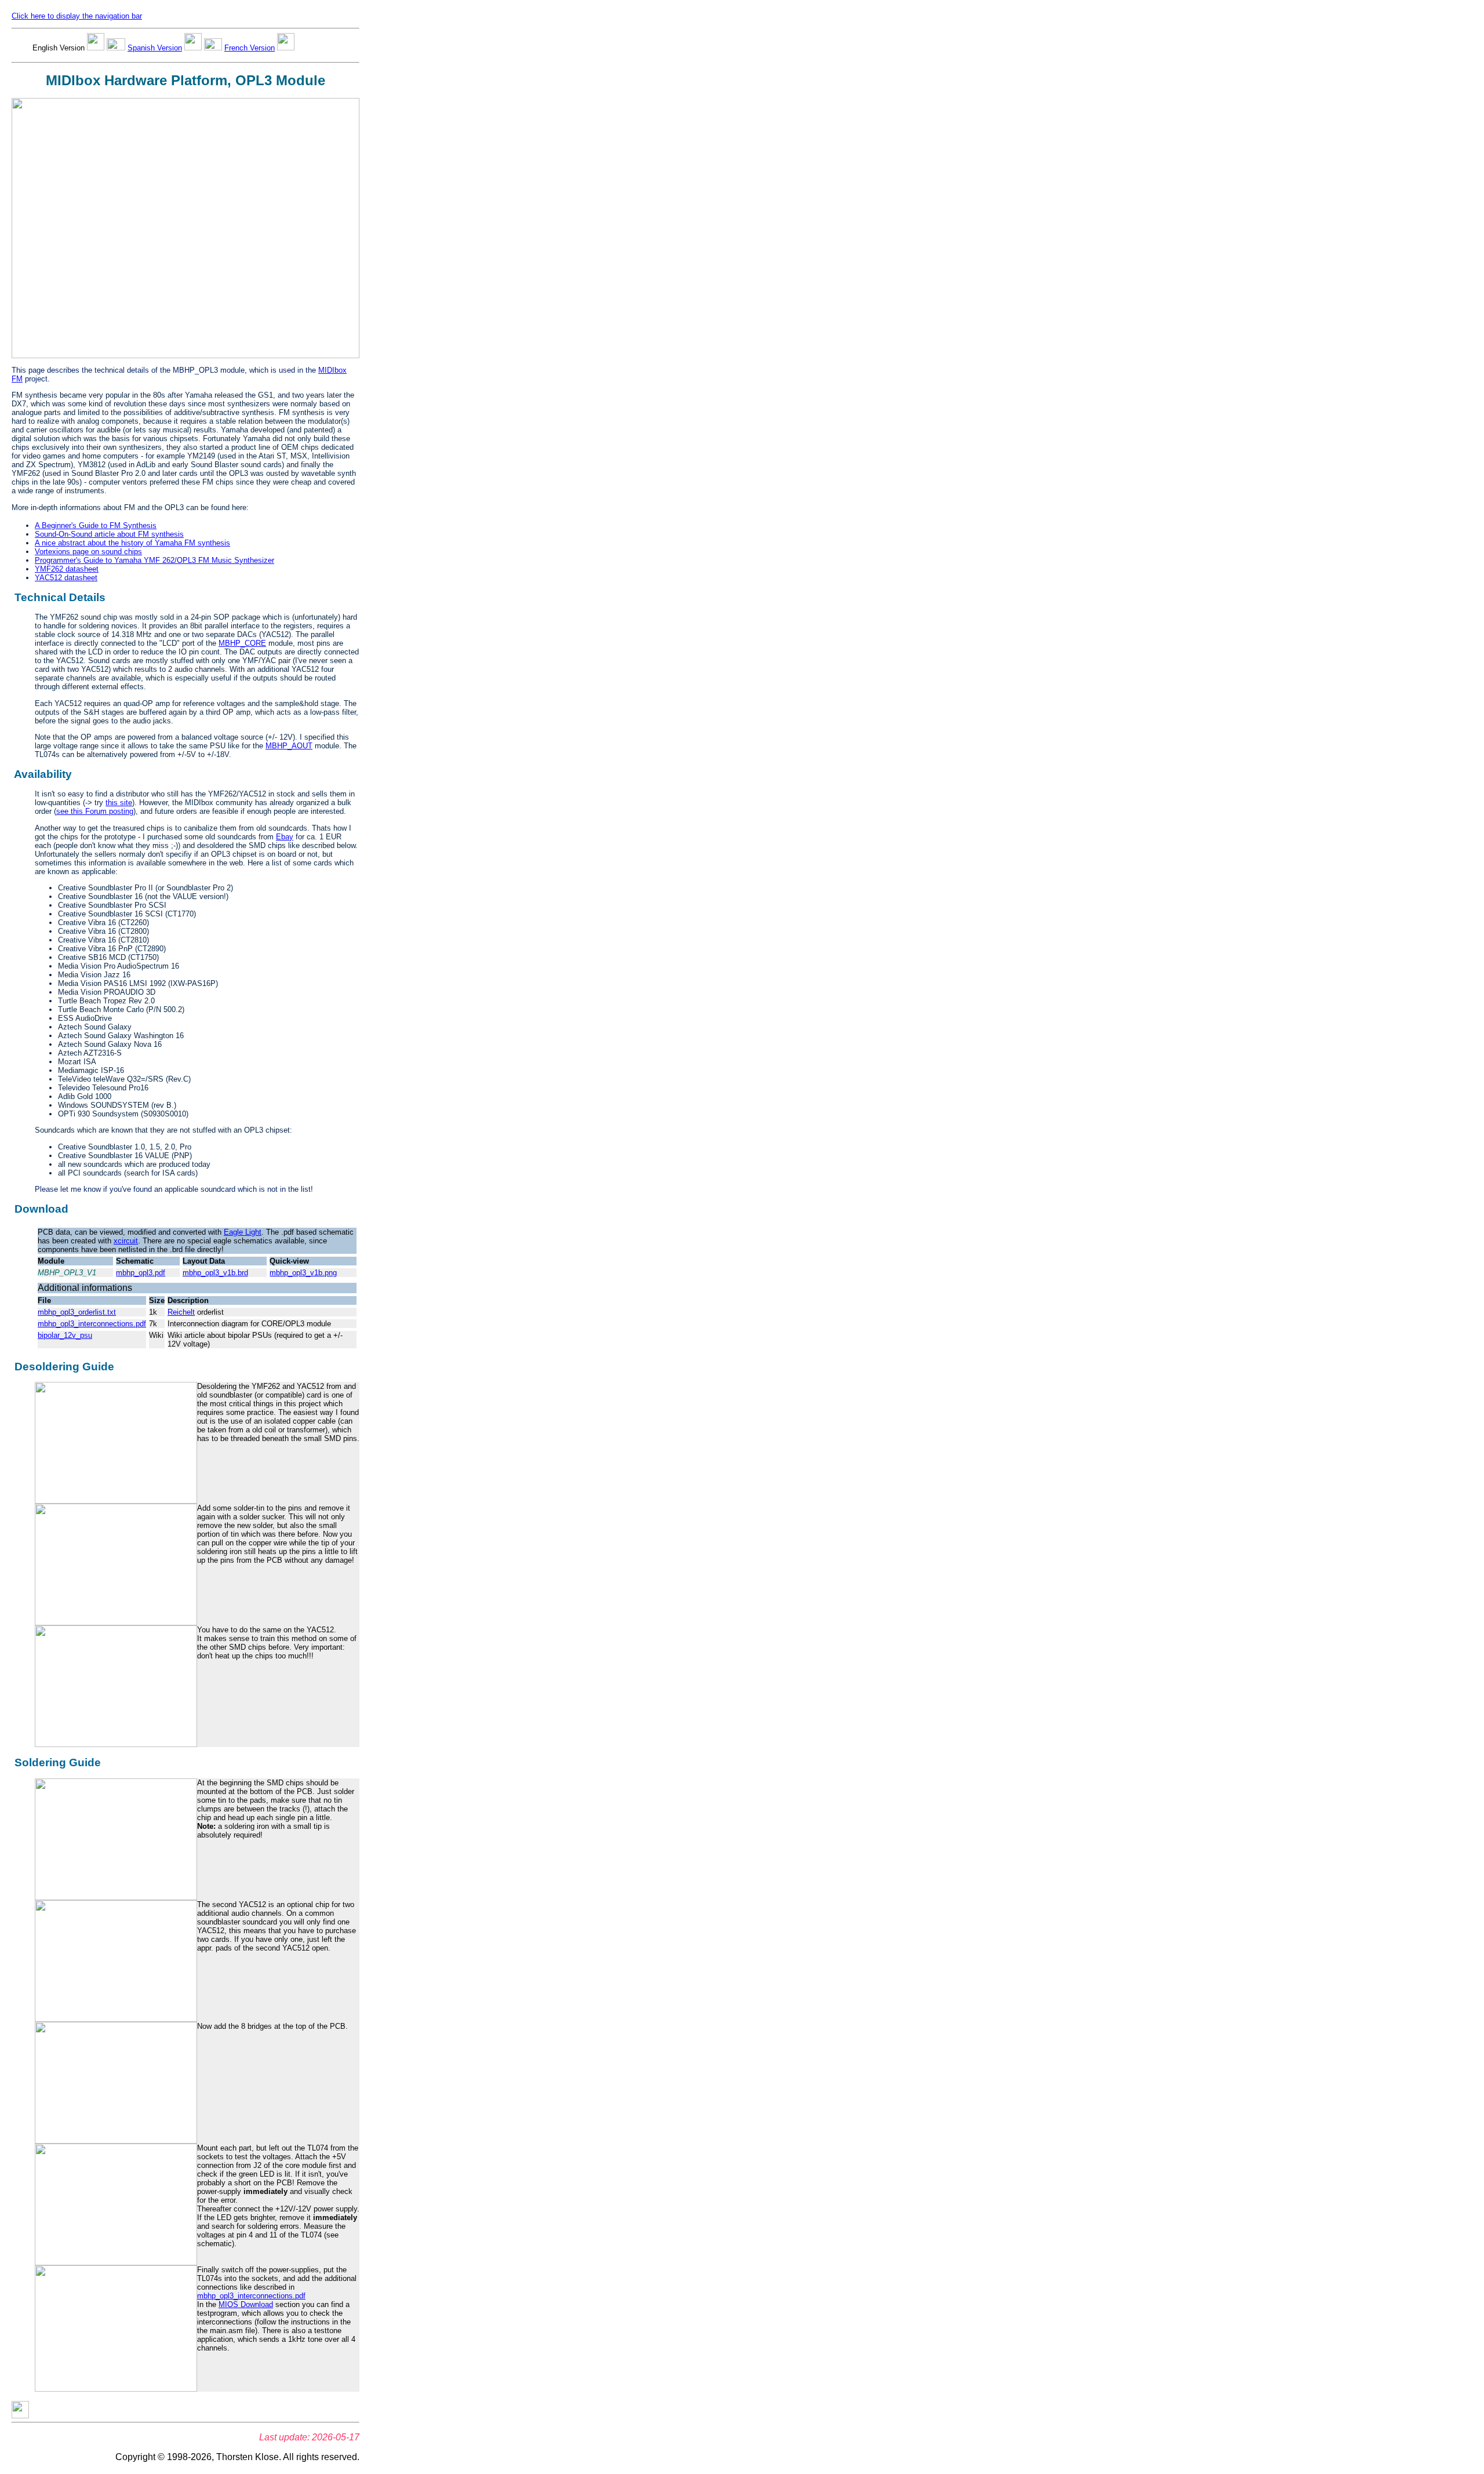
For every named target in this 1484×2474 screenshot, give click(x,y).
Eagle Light (243, 1232)
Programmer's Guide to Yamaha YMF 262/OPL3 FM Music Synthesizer (154, 560)
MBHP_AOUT (289, 746)
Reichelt (181, 1312)
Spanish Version (155, 48)
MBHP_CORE (242, 643)
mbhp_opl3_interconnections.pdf (92, 1324)
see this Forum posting (95, 811)
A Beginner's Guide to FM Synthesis (96, 525)
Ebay (285, 837)
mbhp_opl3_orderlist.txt (77, 1312)
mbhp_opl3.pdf (141, 1273)
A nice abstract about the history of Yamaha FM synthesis (132, 543)
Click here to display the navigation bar (77, 16)
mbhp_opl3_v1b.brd (215, 1273)
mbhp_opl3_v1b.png (303, 1273)
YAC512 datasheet (66, 578)
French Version (250, 48)
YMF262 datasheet (67, 569)
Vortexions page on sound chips (88, 552)
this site (119, 803)
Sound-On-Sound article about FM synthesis (109, 534)
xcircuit (126, 1241)
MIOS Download (246, 2304)
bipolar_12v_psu (65, 1335)
